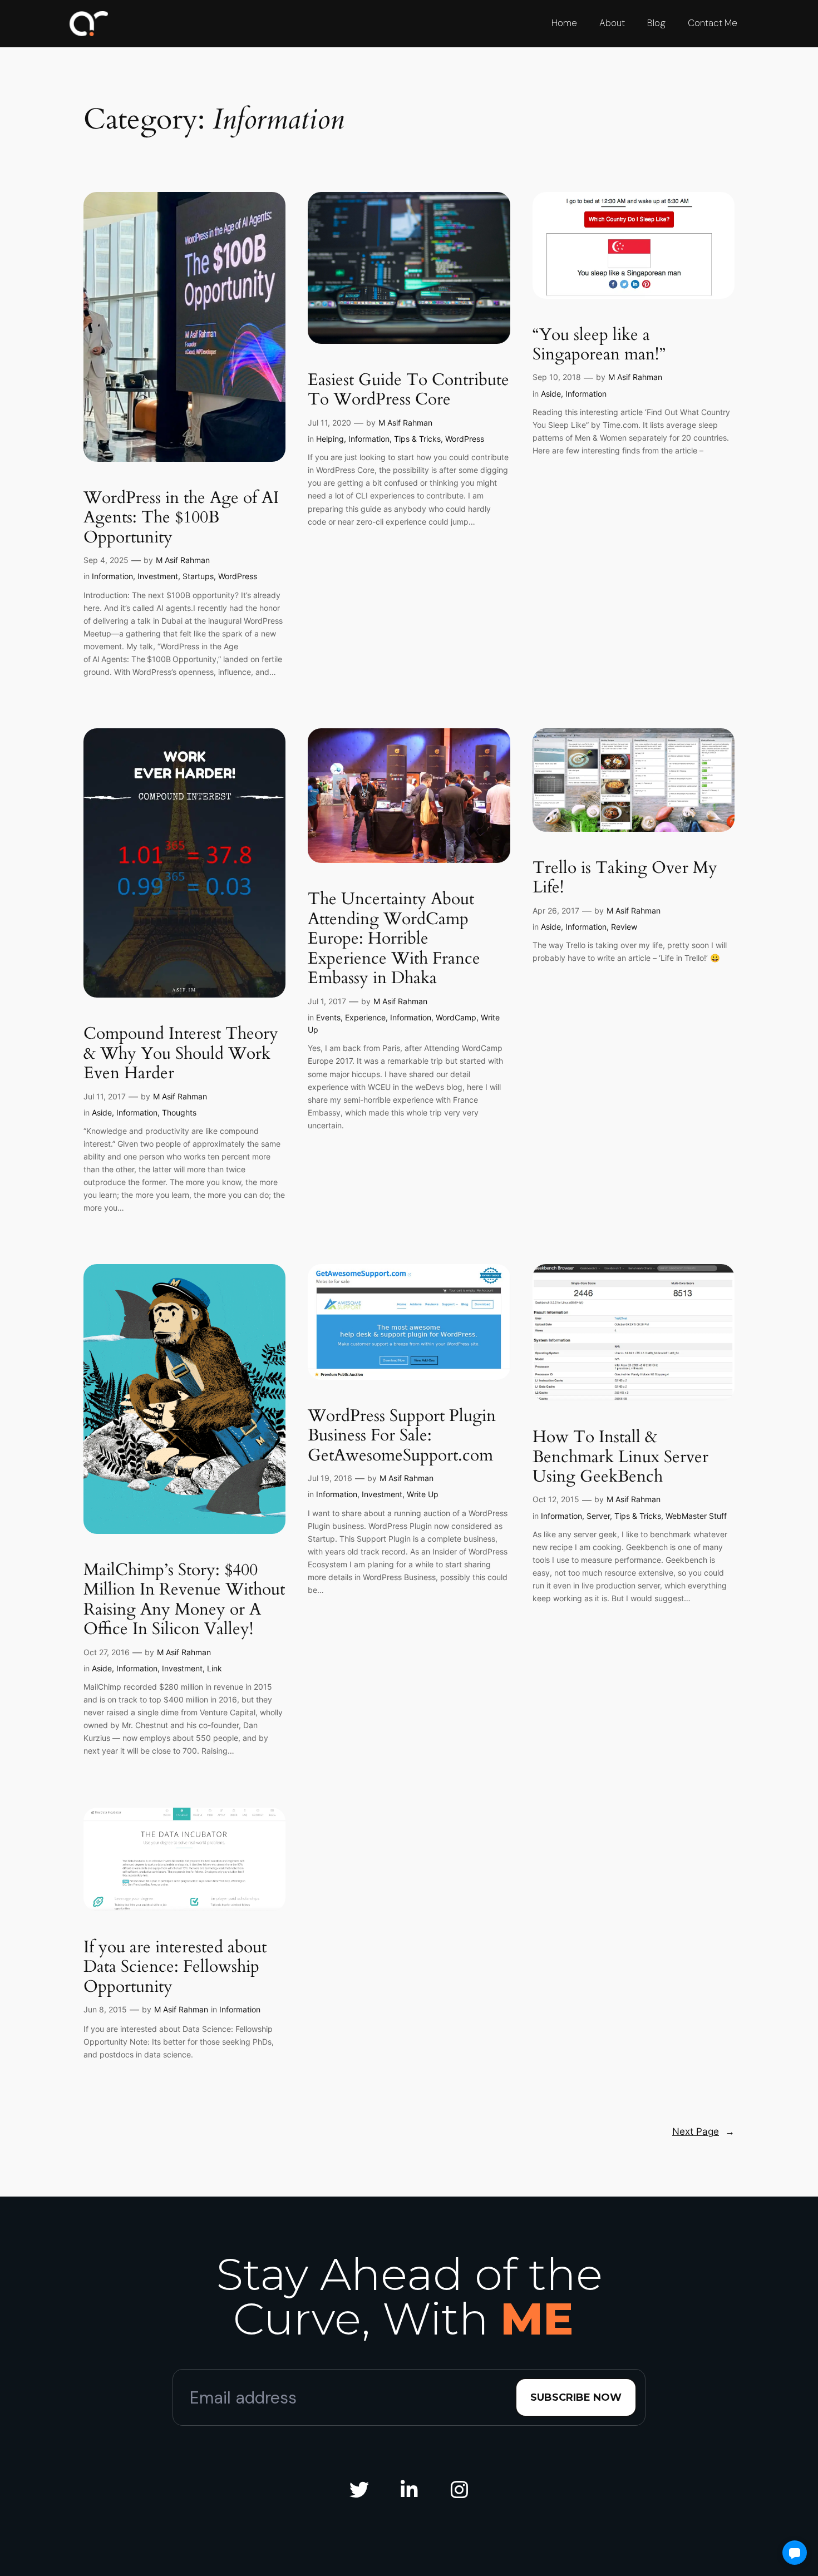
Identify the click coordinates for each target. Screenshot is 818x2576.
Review (624, 927)
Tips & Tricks (417, 439)
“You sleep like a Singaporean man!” (599, 345)
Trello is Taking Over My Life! (625, 878)
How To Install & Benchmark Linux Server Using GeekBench (620, 1457)
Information (112, 576)
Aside (551, 394)
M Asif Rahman (183, 560)
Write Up (423, 1494)
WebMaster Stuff (696, 1516)
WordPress (238, 576)
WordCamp (456, 1017)
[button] (795, 2553)
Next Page (703, 2131)
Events (328, 1017)
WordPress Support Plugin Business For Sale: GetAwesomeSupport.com (402, 1436)
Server (598, 1516)
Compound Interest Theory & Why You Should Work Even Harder (181, 1054)
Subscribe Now (576, 2397)
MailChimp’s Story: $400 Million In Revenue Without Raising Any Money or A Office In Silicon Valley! (184, 1600)
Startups (198, 576)
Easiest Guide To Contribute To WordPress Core (408, 390)
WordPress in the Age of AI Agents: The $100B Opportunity (181, 518)
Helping (330, 439)
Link (215, 1668)
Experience (365, 1017)
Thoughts (179, 1112)
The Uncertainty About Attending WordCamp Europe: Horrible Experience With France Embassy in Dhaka (394, 939)
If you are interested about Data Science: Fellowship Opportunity (175, 1968)
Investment (158, 576)
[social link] (359, 2490)
